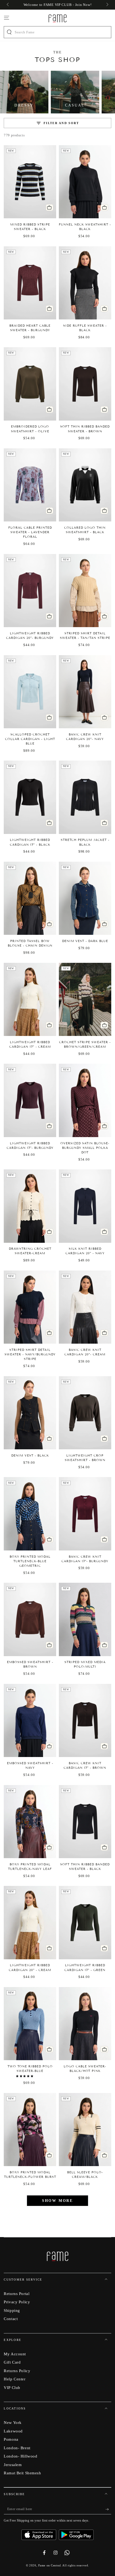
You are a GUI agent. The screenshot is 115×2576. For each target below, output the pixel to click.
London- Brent (17, 2448)
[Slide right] (107, 5)
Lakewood (13, 2431)
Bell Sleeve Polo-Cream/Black (85, 2175)
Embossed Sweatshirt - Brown (30, 1664)
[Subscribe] (108, 2509)
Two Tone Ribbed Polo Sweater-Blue (30, 2069)
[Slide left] (8, 5)
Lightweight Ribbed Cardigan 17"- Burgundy (30, 1145)
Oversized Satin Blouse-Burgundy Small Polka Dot (85, 1148)
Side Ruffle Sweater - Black (85, 328)
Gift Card (12, 2362)
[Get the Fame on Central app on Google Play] (76, 2533)
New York (13, 2422)
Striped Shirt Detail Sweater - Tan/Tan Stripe (85, 636)
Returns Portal (17, 2294)
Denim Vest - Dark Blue (85, 941)
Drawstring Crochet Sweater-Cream (30, 1251)
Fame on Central (50, 2565)
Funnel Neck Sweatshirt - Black (85, 227)
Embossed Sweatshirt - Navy (30, 1765)
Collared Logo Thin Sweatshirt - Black (85, 530)
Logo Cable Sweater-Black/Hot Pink (85, 2069)
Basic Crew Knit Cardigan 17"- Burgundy (85, 1559)
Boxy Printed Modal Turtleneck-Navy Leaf (30, 1867)
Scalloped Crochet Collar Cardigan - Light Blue (30, 739)
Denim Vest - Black (30, 1455)
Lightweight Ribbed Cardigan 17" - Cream (30, 1044)
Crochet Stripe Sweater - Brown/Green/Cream (85, 1044)
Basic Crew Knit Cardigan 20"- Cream (85, 1352)
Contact (11, 2319)
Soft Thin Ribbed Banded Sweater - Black (85, 1867)
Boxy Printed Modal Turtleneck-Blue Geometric (30, 1561)
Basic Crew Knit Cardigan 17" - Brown (85, 1765)
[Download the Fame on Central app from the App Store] (40, 2533)
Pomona (11, 2439)
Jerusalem (13, 2465)
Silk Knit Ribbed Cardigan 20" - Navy (85, 1251)
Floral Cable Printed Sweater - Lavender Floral (30, 532)
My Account (15, 2354)
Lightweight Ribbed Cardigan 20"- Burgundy (30, 636)
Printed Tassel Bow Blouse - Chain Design (30, 943)
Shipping (12, 2310)
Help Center (15, 2379)
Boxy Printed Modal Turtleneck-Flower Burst (30, 2175)
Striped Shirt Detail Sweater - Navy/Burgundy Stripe (30, 1354)
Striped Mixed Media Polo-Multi (85, 1664)
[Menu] (7, 18)
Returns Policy (17, 2371)
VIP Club (12, 2387)
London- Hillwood (20, 2456)
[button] (25, 2076)
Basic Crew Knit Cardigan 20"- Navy (85, 737)
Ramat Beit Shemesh (22, 2473)
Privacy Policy (17, 2302)
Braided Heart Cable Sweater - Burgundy (30, 328)
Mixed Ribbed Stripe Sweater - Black (30, 227)
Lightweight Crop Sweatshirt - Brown (85, 1458)
